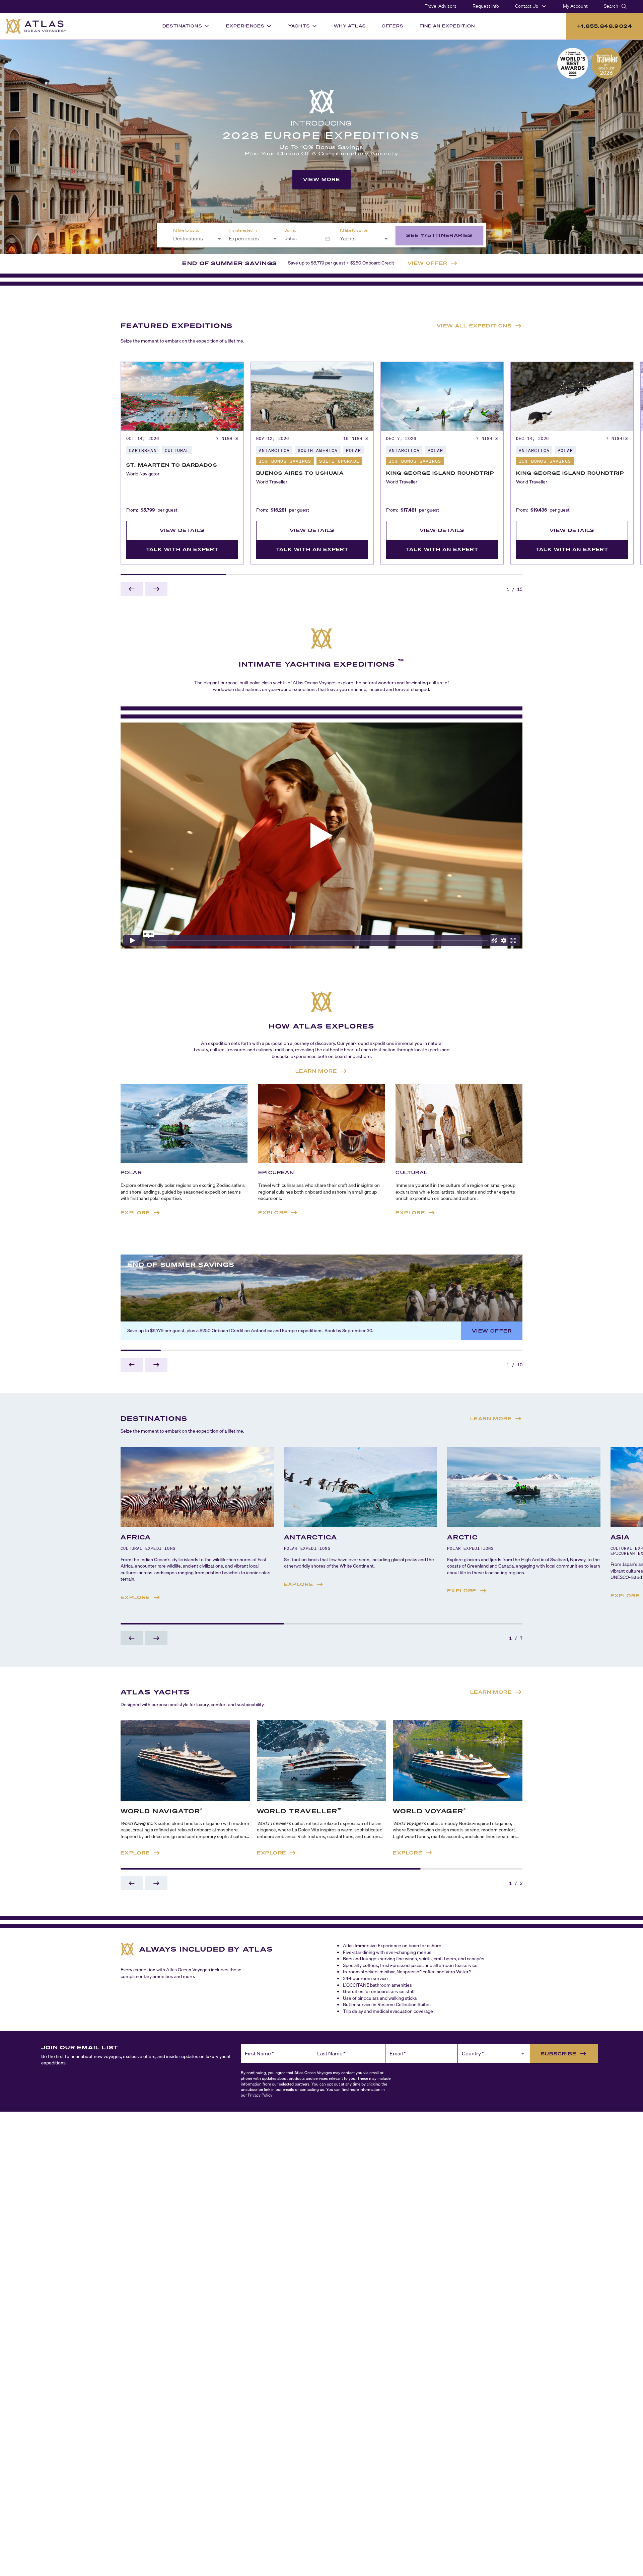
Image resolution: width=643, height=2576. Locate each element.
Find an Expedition (447, 26)
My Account (575, 6)
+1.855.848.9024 (605, 26)
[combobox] (193, 239)
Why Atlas (350, 26)
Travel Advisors (441, 6)
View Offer (492, 1331)
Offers (393, 26)
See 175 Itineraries (439, 235)
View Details (182, 530)
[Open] (219, 239)
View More (322, 179)
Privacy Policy (260, 2095)
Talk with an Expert (182, 549)
